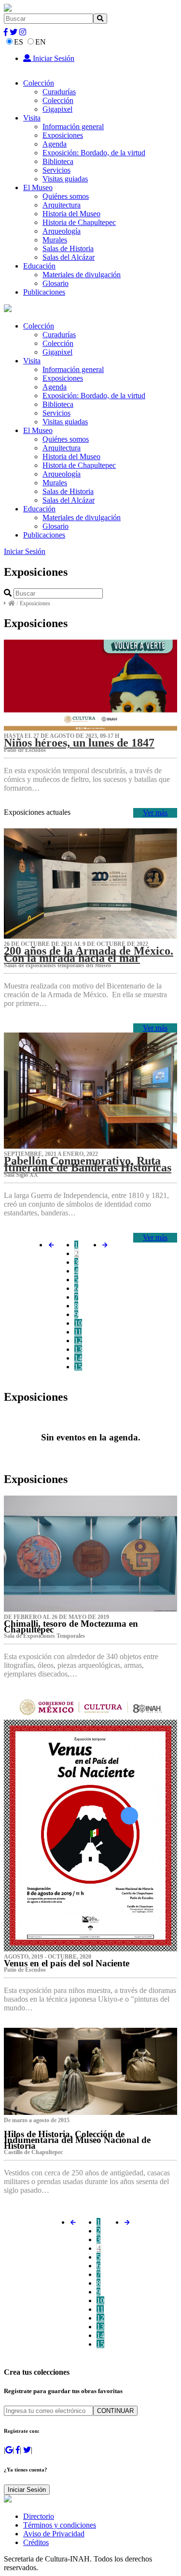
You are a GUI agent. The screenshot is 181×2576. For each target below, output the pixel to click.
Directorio (39, 2516)
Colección (39, 83)
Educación (39, 266)
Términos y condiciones (60, 2525)
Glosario (56, 283)
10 (78, 1323)
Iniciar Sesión (53, 58)
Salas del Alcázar (69, 257)
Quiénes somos (66, 196)
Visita (32, 118)
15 (78, 1367)
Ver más (155, 813)
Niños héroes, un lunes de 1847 (79, 743)
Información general (73, 127)
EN (41, 42)
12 (78, 1340)
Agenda (55, 144)
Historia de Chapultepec (79, 222)
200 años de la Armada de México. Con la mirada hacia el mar (89, 954)
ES (19, 42)
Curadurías (59, 92)
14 (78, 1358)
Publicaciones (44, 292)
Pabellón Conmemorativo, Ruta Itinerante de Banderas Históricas (88, 1164)
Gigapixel (57, 109)
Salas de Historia (68, 248)
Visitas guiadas (65, 179)
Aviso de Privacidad (54, 2534)
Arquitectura (62, 205)
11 (78, 1332)
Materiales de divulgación (82, 275)
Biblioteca (58, 161)
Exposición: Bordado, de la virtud (94, 153)
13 (78, 1349)
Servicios (56, 170)
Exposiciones (63, 135)
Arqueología (62, 231)
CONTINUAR (115, 2411)
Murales (55, 240)
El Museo (38, 187)
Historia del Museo (71, 214)
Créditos (36, 2542)
